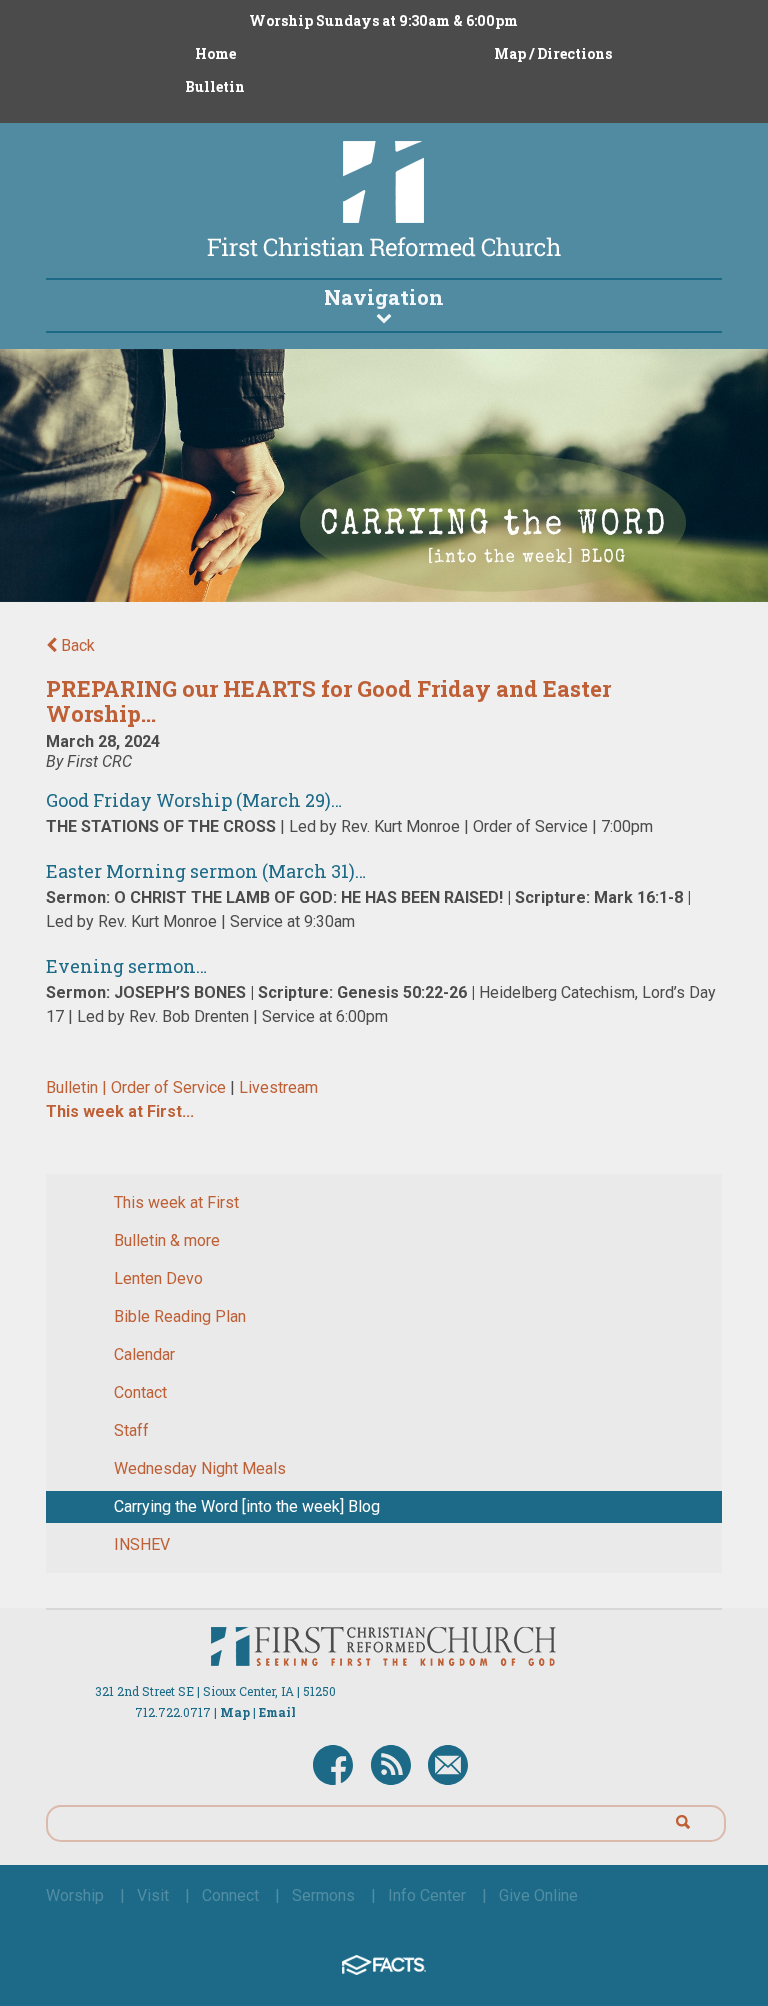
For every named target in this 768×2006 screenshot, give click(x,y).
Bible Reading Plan (180, 1316)
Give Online (538, 1895)
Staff (131, 1430)
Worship (75, 1895)
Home (215, 53)
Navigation (384, 297)
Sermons (323, 1895)
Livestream (278, 1087)
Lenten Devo (158, 1278)
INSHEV (142, 1544)
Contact (140, 1392)
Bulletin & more (167, 1240)
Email (277, 1712)
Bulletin (215, 86)
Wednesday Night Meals (200, 1468)
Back (76, 645)
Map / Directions (553, 53)
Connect (230, 1895)
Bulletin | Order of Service (138, 1087)
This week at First (176, 1202)
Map (235, 1712)
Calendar (144, 1354)
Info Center (427, 1895)
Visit (153, 1895)
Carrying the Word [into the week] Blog (247, 1506)
